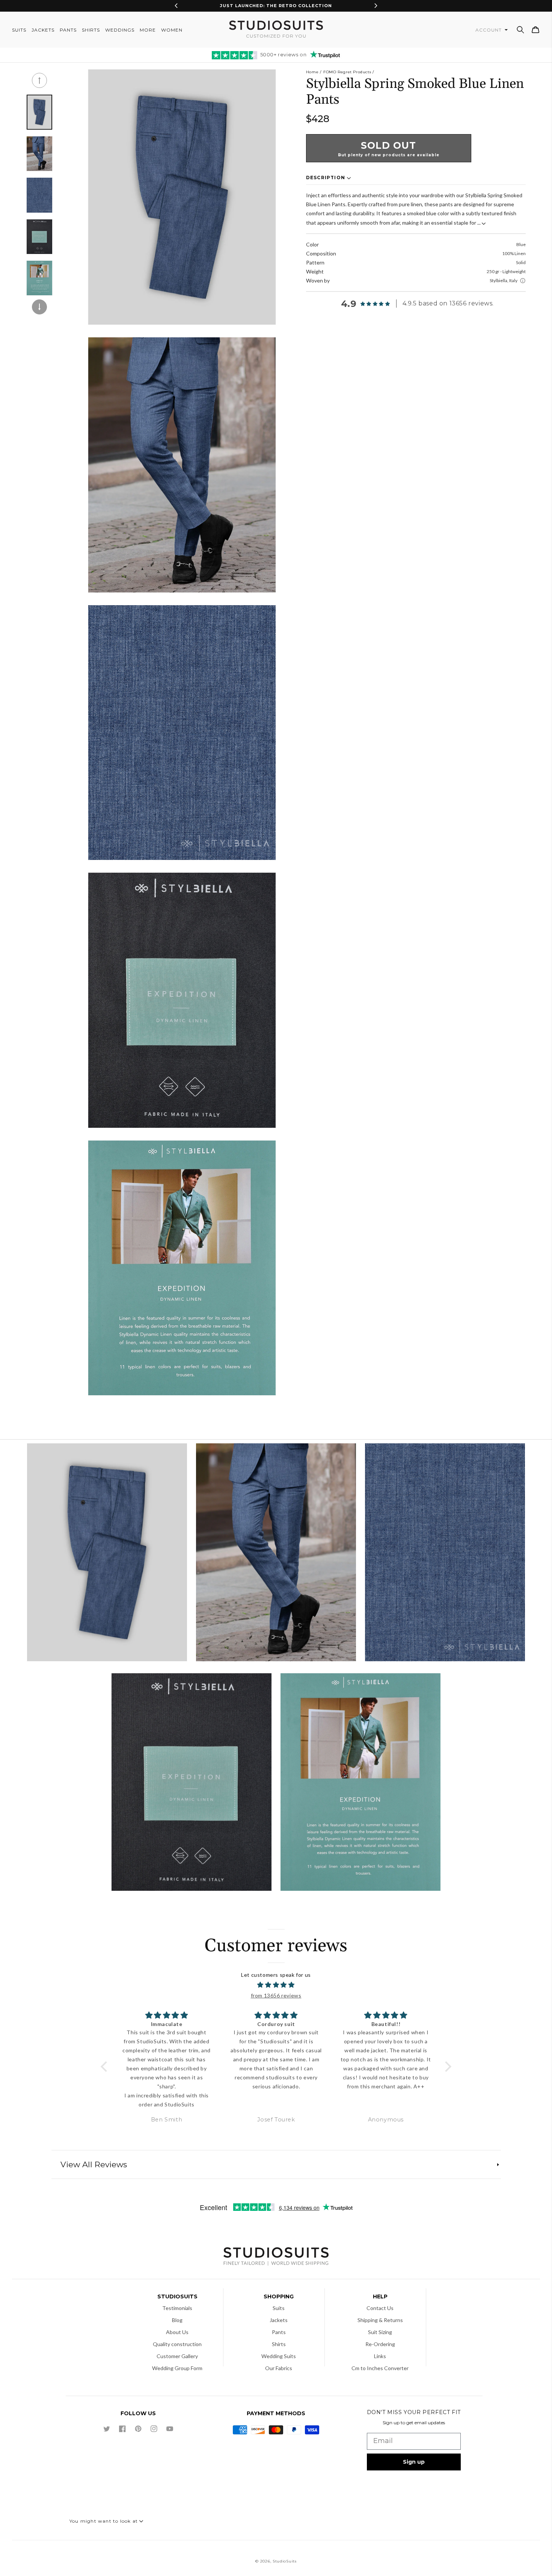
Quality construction (177, 2344)
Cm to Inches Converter (380, 2368)
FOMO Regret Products (347, 72)
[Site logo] (276, 2257)
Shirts (279, 2344)
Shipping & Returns (380, 2320)
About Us (177, 2332)
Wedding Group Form (177, 2368)
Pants (279, 2332)
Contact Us (380, 2308)
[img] (276, 1985)
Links (380, 2356)
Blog (177, 2320)
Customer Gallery (177, 2356)
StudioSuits (285, 2561)
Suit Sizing (380, 2332)
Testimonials (177, 2308)
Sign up (414, 2462)
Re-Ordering (380, 2344)
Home (312, 72)
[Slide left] (39, 80)
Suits (279, 2308)
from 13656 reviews (276, 1995)
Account (489, 30)
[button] (520, 30)
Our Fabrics (279, 2368)
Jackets (279, 2320)
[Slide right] (39, 307)
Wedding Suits (279, 2356)
